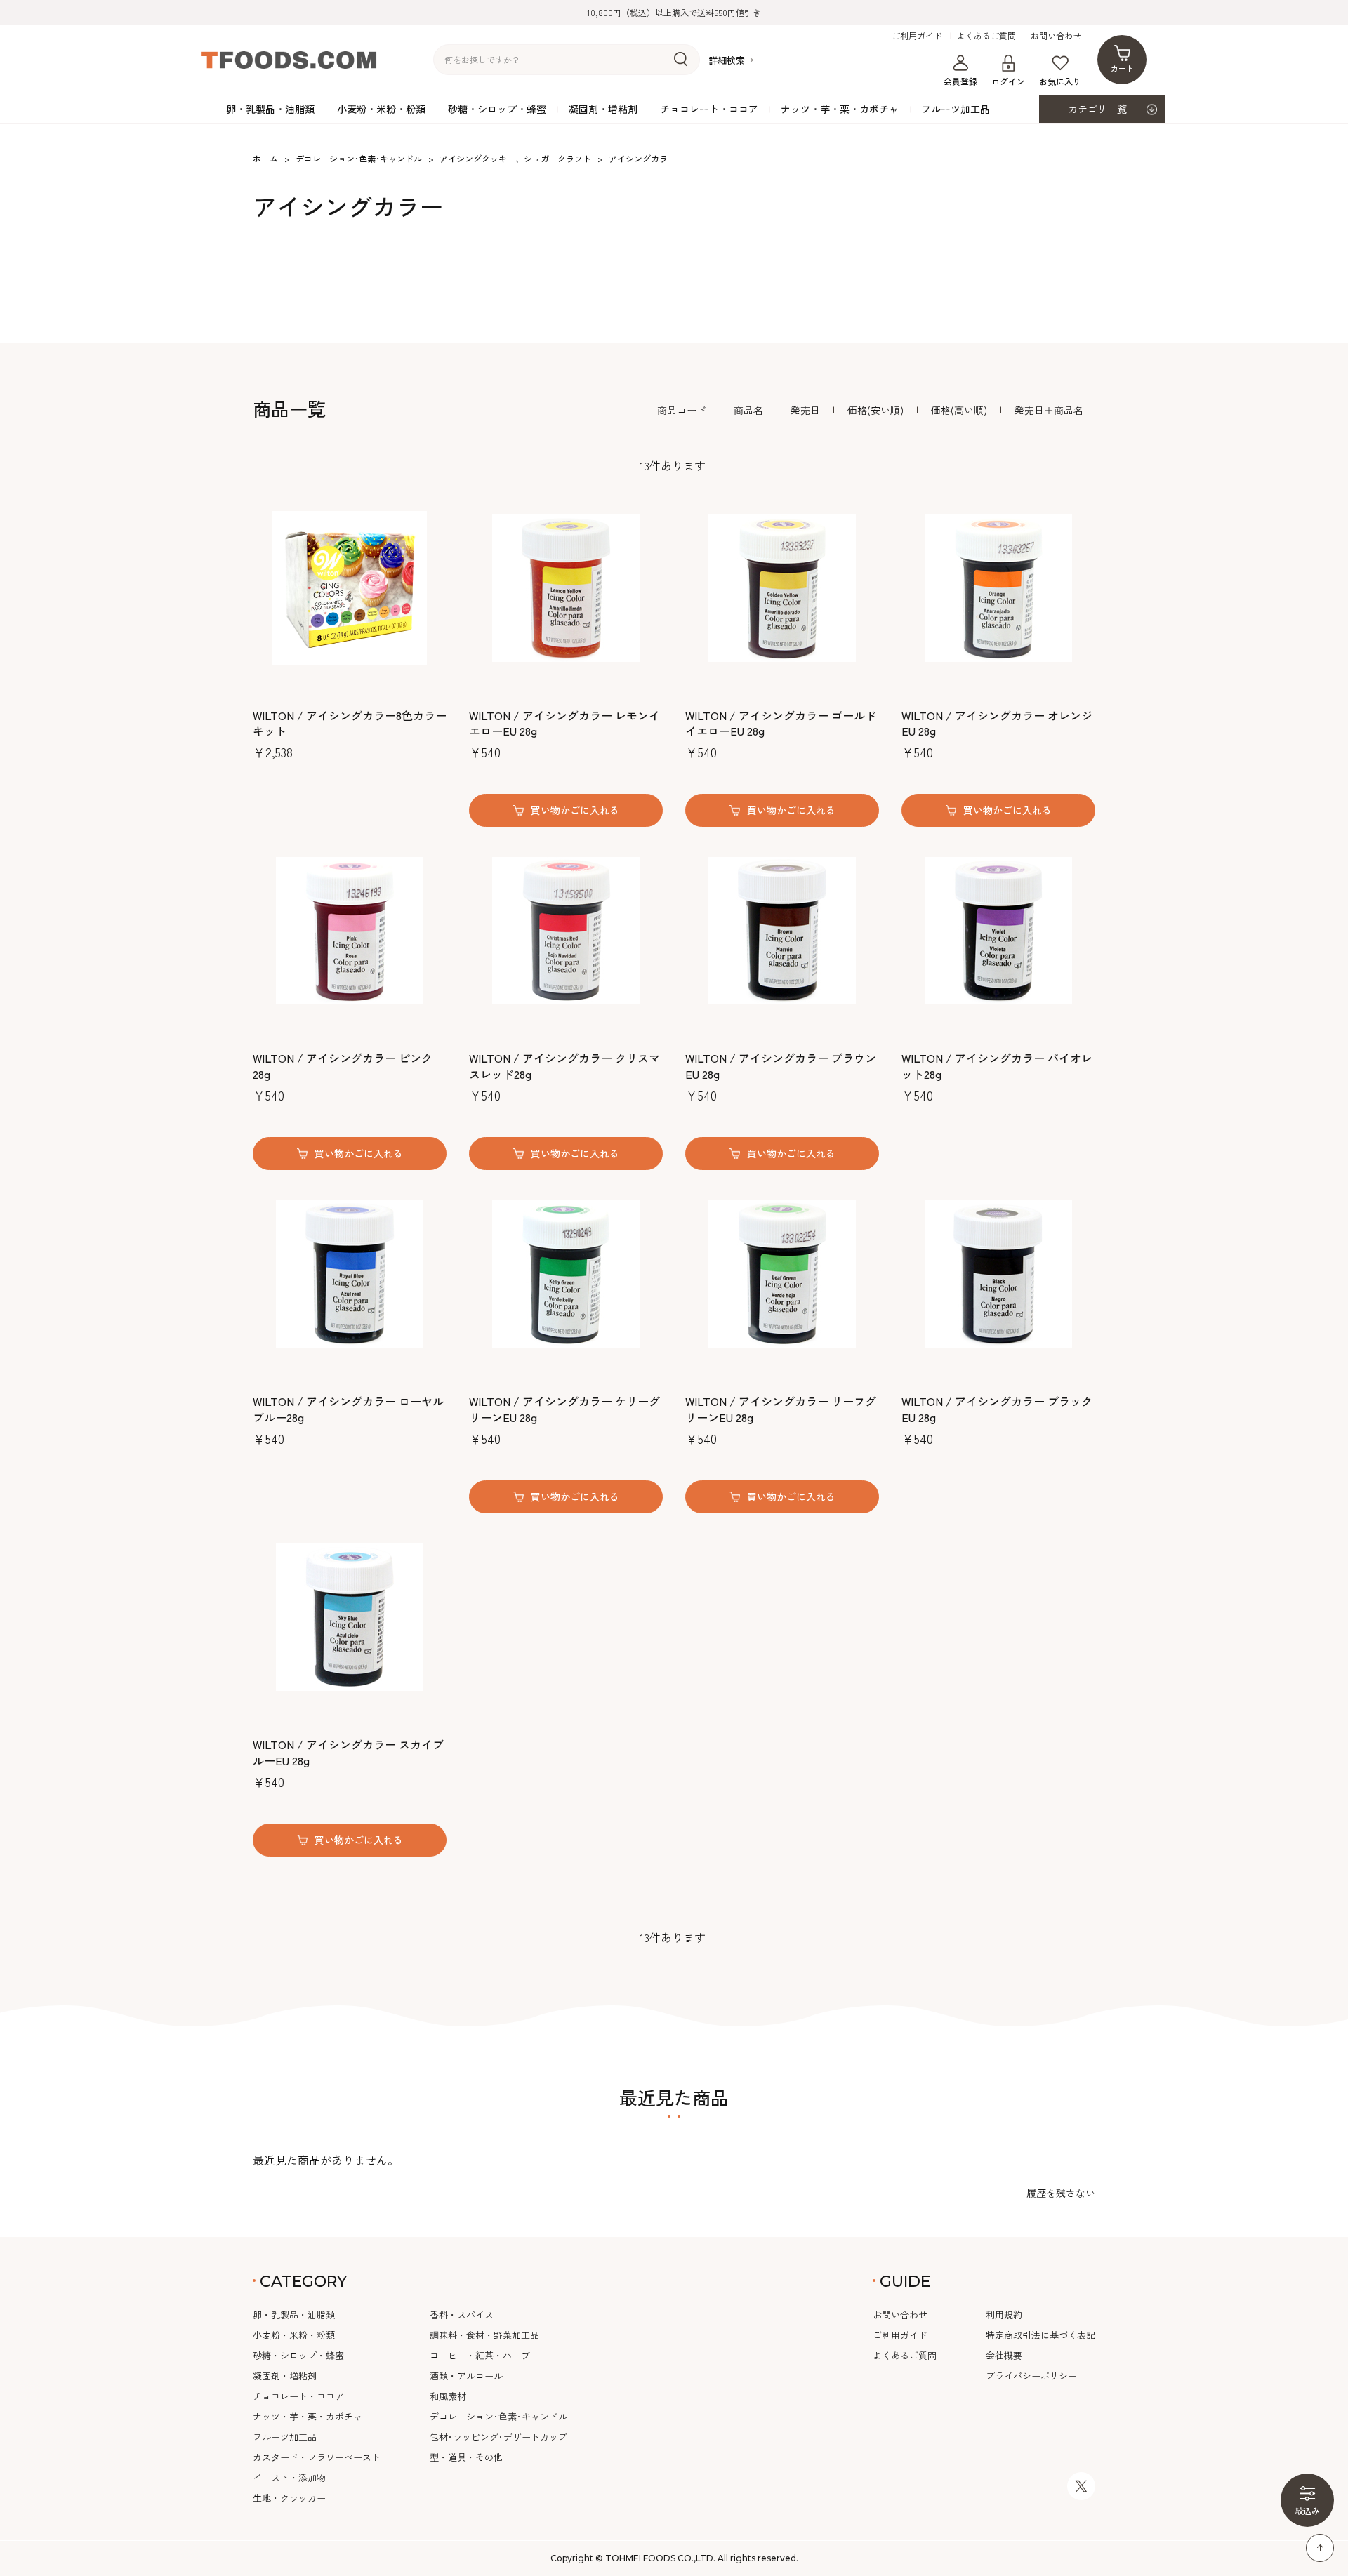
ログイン (1008, 81)
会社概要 (1004, 2355)
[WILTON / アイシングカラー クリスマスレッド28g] (566, 931)
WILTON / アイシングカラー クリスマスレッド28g (564, 1066)
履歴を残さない (1061, 2193)
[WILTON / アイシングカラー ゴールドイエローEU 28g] (782, 588)
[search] (681, 60)
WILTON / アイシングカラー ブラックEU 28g (997, 1409)
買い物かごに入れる (575, 810)
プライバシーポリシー (1031, 2376)
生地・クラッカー (289, 2498)
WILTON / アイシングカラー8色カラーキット (350, 723)
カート (1122, 68)
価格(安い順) (875, 410)
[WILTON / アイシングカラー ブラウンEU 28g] (782, 931)
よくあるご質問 (986, 36)
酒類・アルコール (466, 2376)
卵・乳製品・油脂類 (270, 109)
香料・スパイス (462, 2315)
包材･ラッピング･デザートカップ (498, 2437)
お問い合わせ (1056, 36)
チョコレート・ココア (709, 109)
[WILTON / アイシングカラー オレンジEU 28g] (998, 588)
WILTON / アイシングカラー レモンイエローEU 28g (564, 723)
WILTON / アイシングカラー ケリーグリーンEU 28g (564, 1409)
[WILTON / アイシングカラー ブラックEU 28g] (998, 1274)
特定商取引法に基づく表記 (1040, 2335)
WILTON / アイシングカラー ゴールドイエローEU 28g (781, 723)
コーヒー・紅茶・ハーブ (480, 2355)
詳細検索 (727, 60)
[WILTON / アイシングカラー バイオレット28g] (998, 931)
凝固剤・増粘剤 (603, 109)
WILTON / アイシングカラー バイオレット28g (997, 1066)
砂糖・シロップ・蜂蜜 (497, 109)
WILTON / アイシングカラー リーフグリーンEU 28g (781, 1409)
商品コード (682, 410)
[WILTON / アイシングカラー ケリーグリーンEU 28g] (566, 1274)
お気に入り (1060, 81)
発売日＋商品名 (1049, 410)
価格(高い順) (959, 410)
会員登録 (960, 81)
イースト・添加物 (289, 2477)
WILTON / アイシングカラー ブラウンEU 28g (781, 1066)
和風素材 (448, 2396)
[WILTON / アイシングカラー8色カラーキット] (350, 588)
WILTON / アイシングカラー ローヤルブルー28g (348, 1409)
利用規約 (1004, 2315)
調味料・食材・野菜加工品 (484, 2335)
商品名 (748, 410)
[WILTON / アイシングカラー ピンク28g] (350, 931)
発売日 (805, 410)
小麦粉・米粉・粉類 (381, 109)
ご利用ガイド (917, 36)
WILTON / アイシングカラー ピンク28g (343, 1066)
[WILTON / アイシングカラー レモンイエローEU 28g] (566, 588)
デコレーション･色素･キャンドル (498, 2416)
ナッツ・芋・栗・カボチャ (840, 109)
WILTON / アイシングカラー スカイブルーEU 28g (348, 1752)
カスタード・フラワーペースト (317, 2457)
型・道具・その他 (466, 2457)
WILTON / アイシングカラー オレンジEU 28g (997, 723)
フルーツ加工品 (956, 109)
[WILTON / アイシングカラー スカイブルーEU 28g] (350, 1617)
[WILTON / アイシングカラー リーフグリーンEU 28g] (782, 1274)
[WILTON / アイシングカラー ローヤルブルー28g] (350, 1274)
